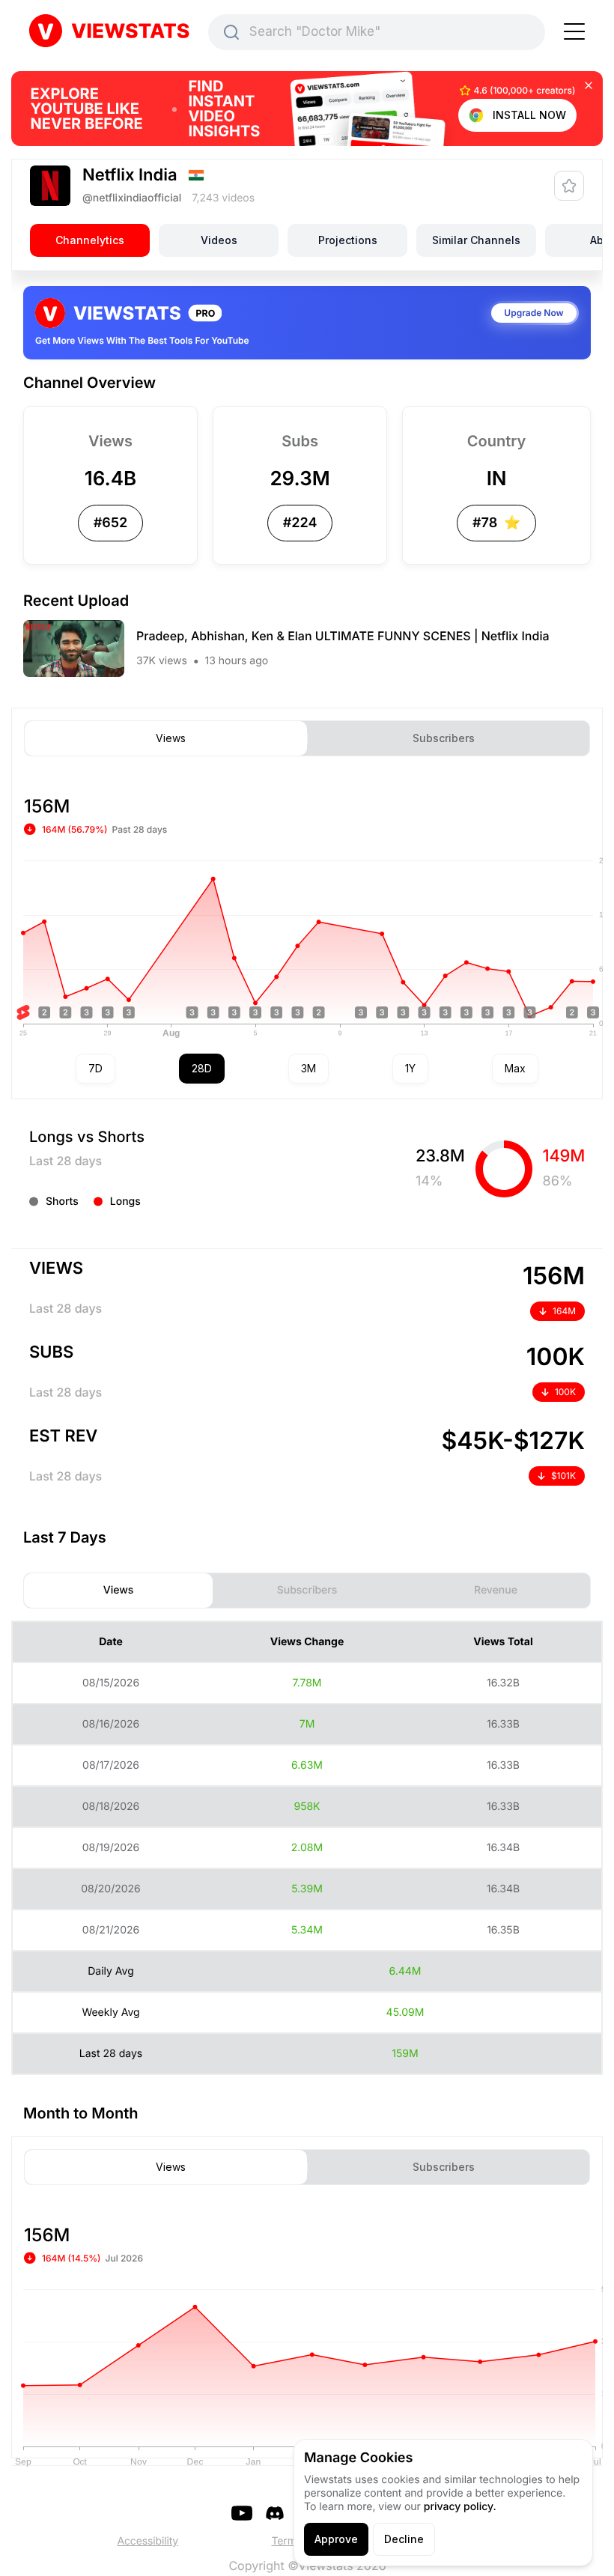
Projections (348, 240)
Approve (336, 2539)
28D (202, 1068)
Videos (219, 240)
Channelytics (90, 240)
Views (171, 738)
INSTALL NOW (529, 115)
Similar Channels (476, 240)
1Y (410, 1068)
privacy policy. (460, 2507)
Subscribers (444, 738)
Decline (404, 2539)
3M (308, 1068)
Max (515, 1068)
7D (95, 1068)
